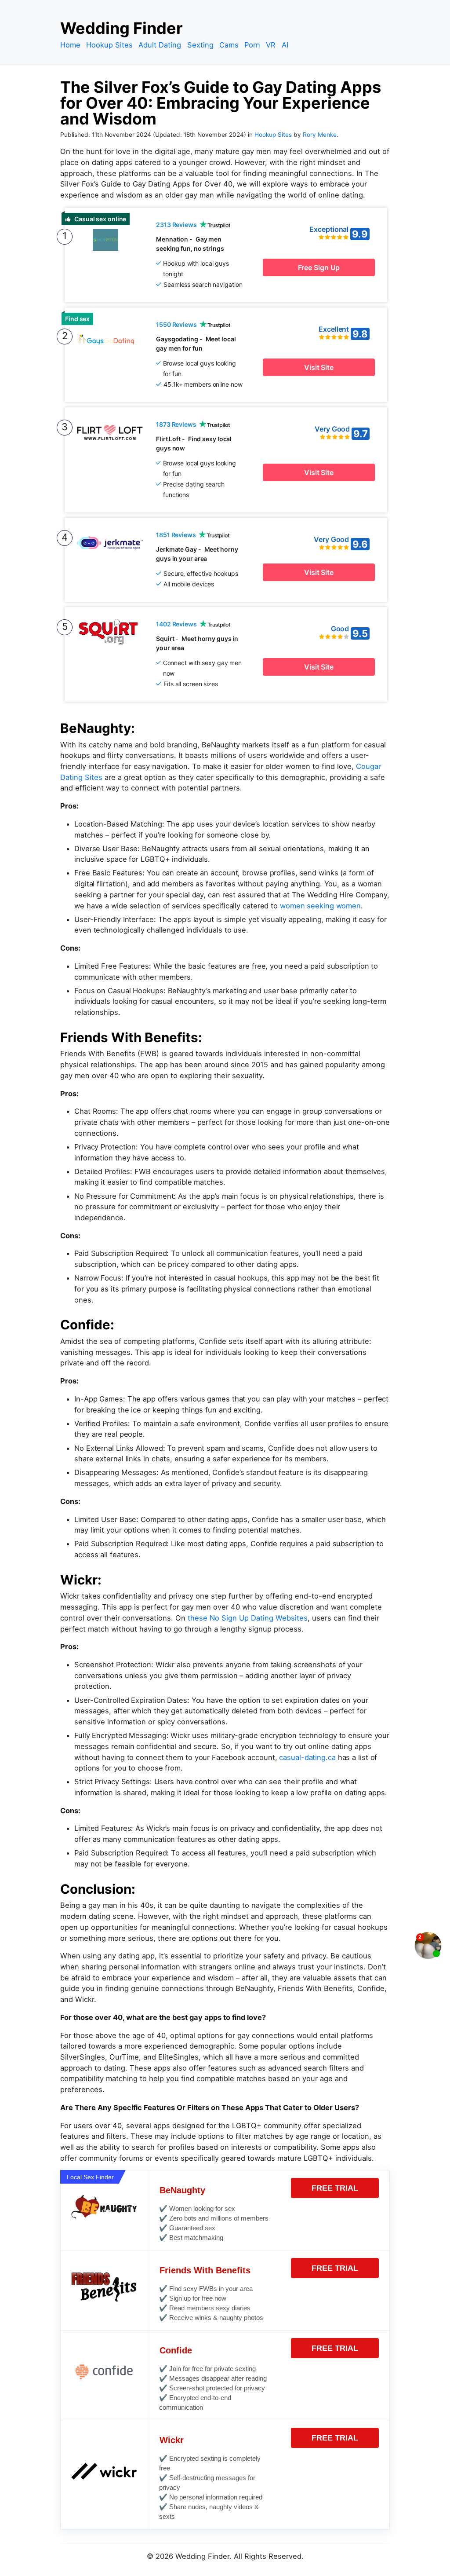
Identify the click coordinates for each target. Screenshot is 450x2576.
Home (70, 45)
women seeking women (320, 906)
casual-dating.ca (307, 1757)
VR (271, 45)
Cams (229, 45)
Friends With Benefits (205, 2270)
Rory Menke (320, 135)
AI (285, 45)
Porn (252, 45)
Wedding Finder (122, 28)
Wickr (172, 2440)
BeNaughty (182, 2190)
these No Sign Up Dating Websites (248, 1618)
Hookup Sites (109, 45)
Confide (176, 2350)
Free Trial (335, 2188)
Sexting (200, 45)
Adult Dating (160, 45)
